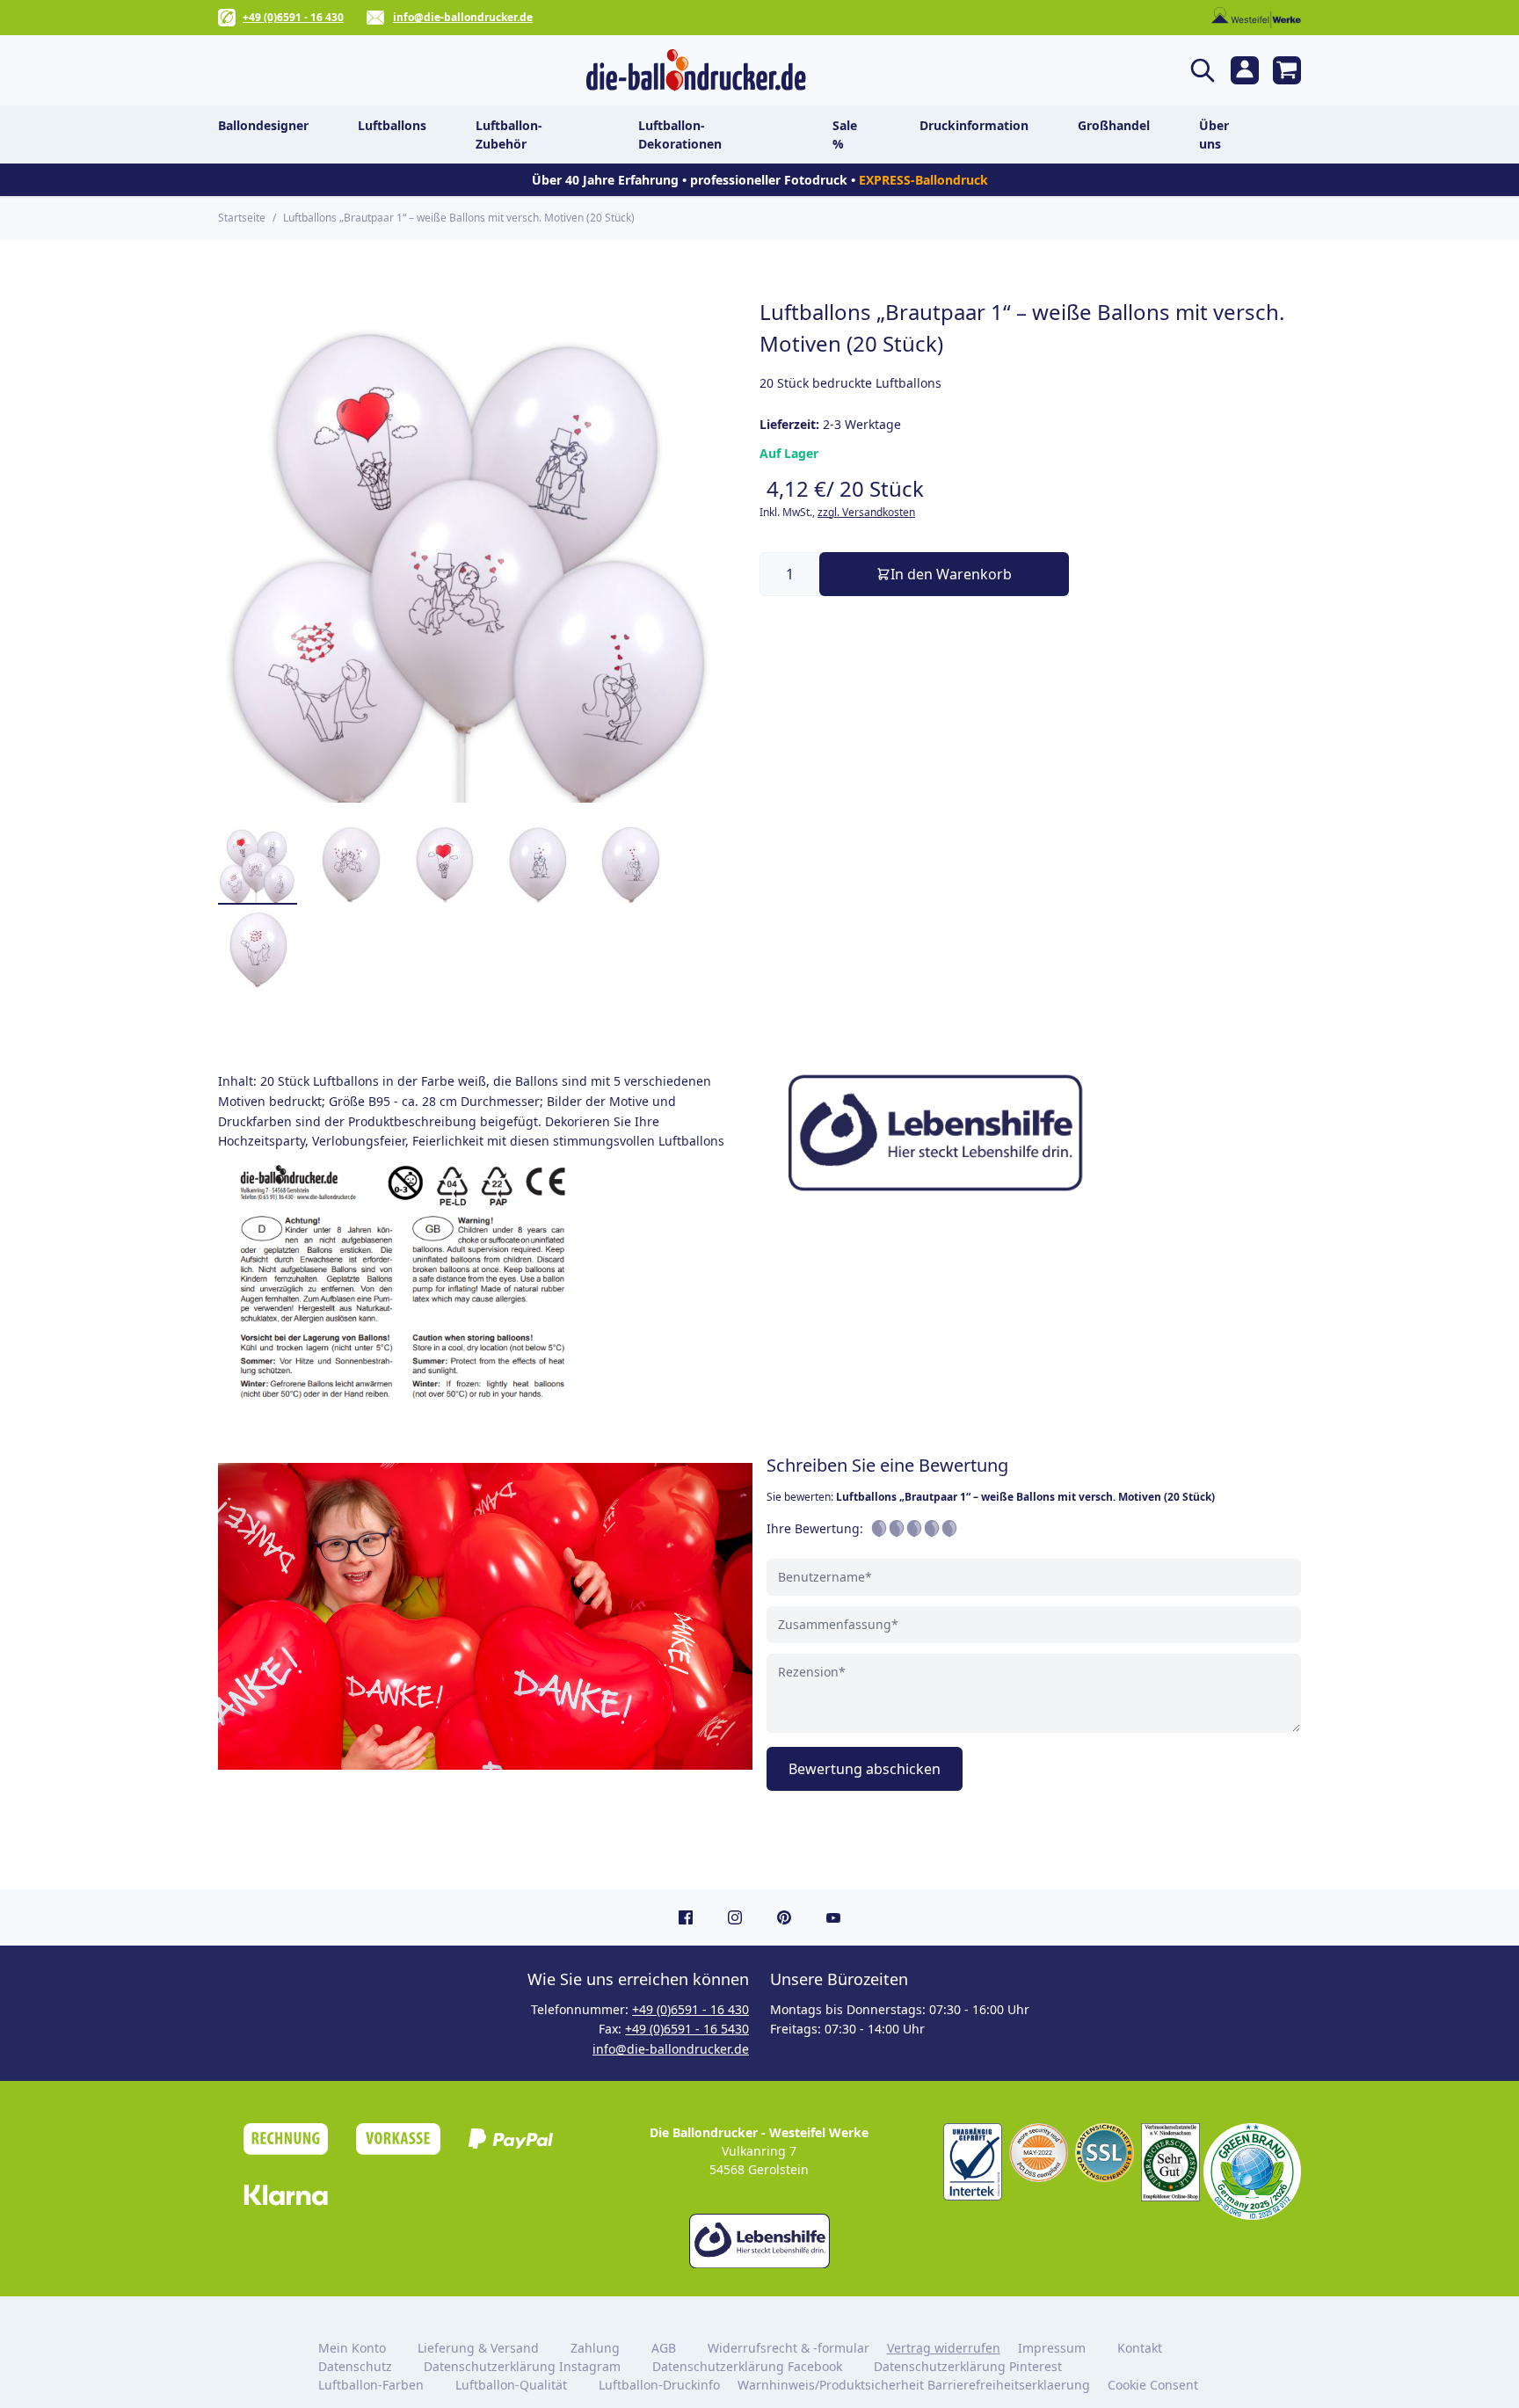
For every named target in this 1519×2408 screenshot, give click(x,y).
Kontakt (1140, 2348)
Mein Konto (352, 2348)
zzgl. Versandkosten (866, 512)
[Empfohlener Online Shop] (1170, 2162)
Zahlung (595, 2348)
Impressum (1052, 2348)
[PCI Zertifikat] (1039, 2153)
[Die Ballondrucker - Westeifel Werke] (696, 70)
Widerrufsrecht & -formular (789, 2348)
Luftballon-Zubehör (509, 135)
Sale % (845, 135)
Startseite (242, 218)
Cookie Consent (1155, 2385)
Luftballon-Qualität (511, 2385)
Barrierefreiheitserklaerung (1009, 2385)
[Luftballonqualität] (973, 2162)
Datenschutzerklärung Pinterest (968, 2366)
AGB (664, 2348)
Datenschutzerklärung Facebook (747, 2366)
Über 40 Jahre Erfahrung (605, 180)
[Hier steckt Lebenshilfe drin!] (1034, 1132)
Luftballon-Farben (371, 2385)
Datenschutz (355, 2366)
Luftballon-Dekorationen (680, 135)
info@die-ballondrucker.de (463, 17)
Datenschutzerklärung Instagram (522, 2366)
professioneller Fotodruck (770, 180)
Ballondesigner (263, 125)
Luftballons (392, 125)
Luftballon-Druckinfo (659, 2385)
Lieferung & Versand (478, 2348)
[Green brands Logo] (1252, 2172)
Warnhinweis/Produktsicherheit (831, 2385)
